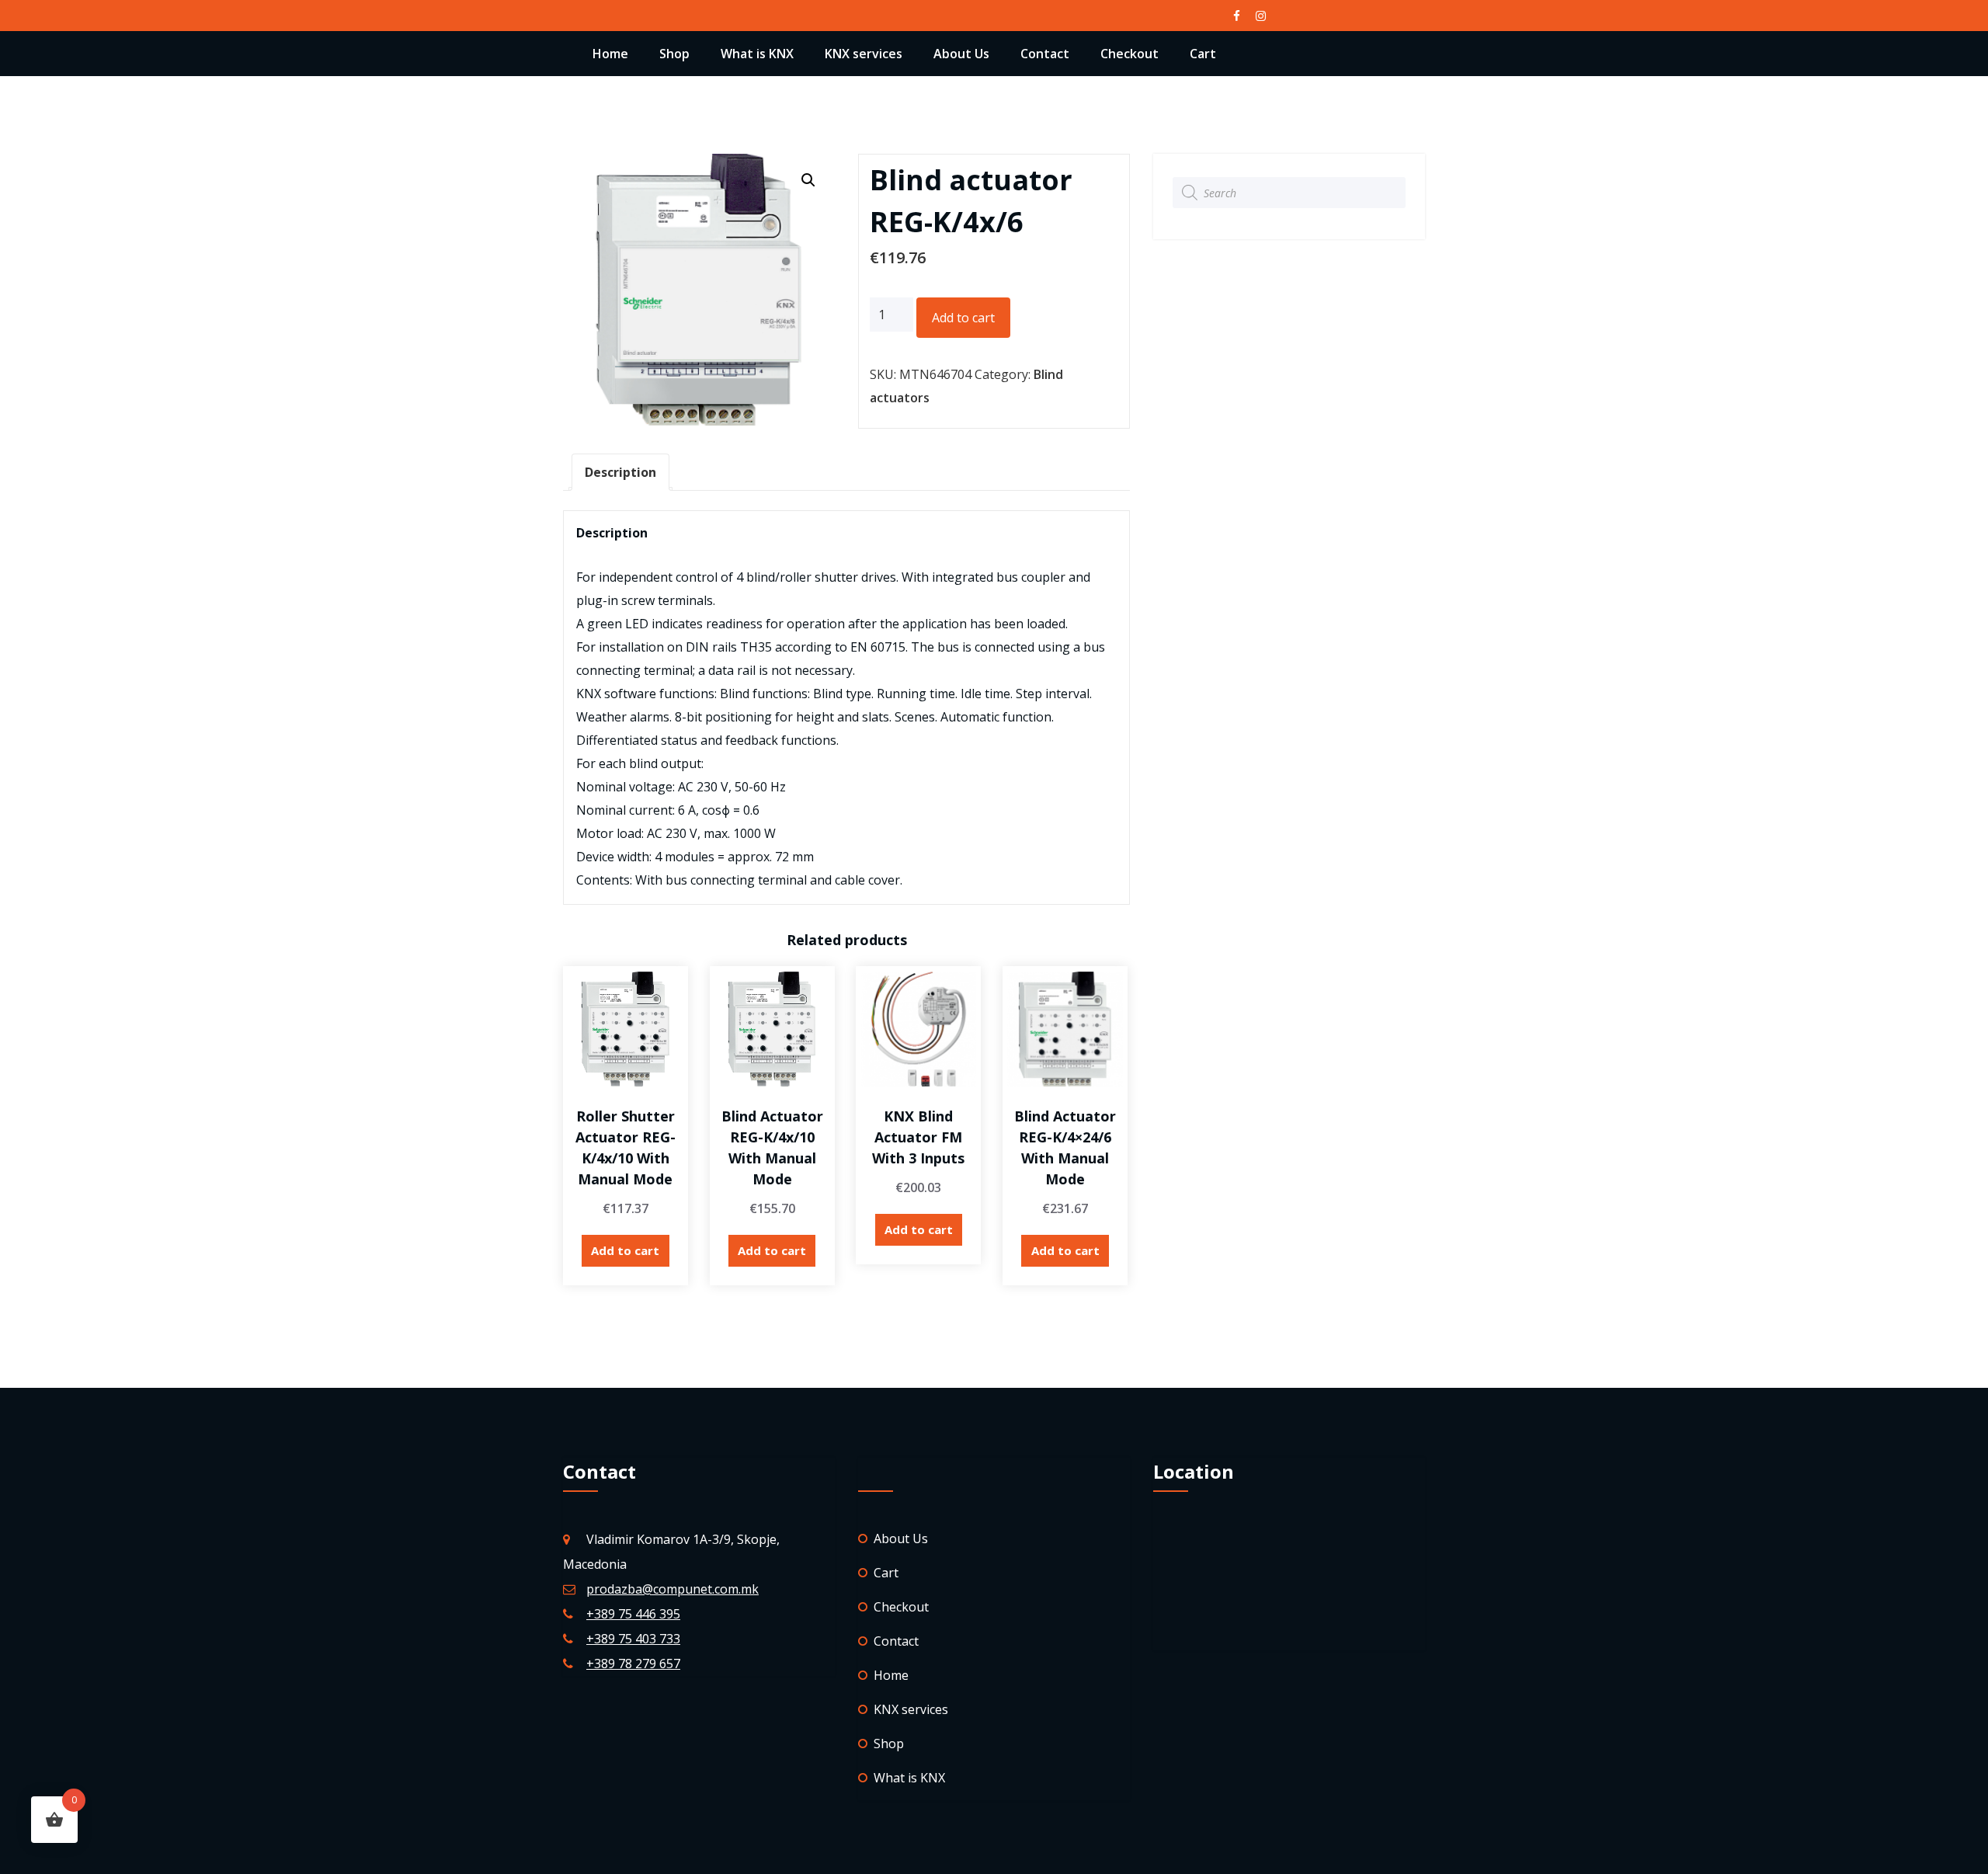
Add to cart (963, 318)
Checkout (1130, 54)
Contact (1045, 54)
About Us (961, 54)
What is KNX (757, 54)
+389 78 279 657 (633, 1664)
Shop (674, 54)
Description (620, 472)
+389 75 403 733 (633, 1639)
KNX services (864, 54)
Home (610, 54)
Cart (1203, 54)
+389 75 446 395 (633, 1614)
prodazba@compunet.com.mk (673, 1589)
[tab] (620, 472)
